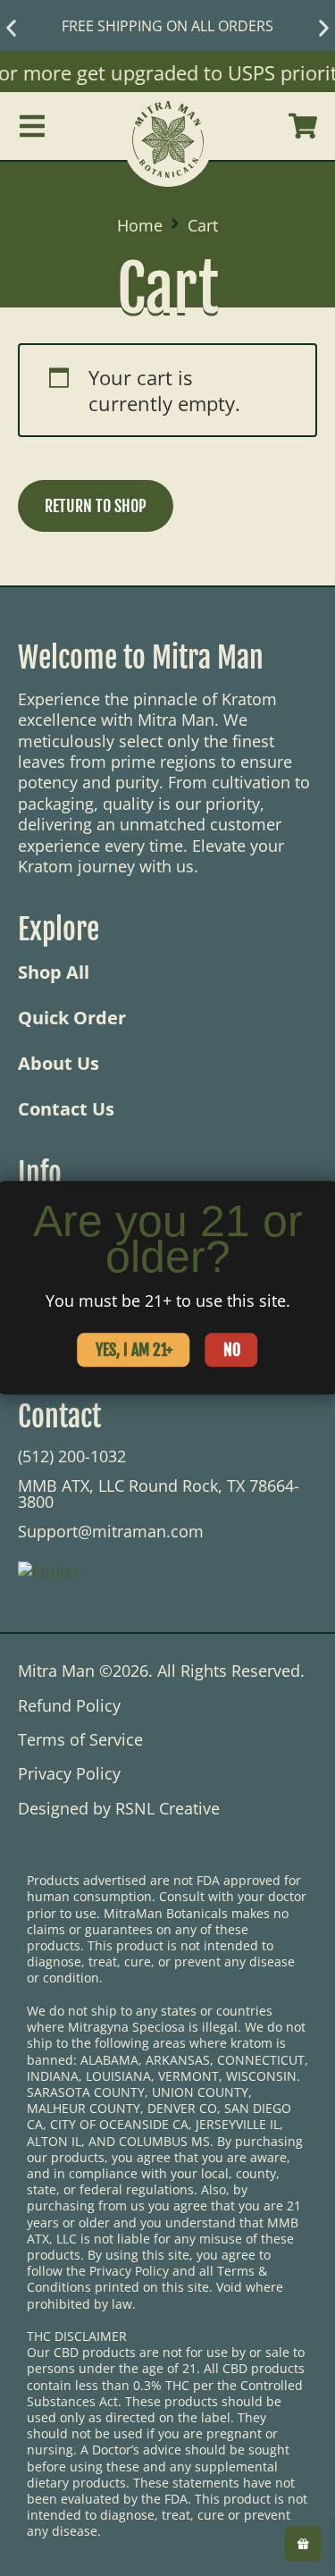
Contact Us (66, 1109)
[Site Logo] (168, 126)
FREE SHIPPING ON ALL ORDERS (167, 26)
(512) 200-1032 (72, 1456)
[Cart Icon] (303, 126)
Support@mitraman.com (111, 1531)
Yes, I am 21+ (134, 1351)
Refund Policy (69, 1706)
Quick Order (72, 1018)
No (232, 1351)
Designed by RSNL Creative (119, 1809)
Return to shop (96, 506)
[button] (11, 28)
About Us (59, 1064)
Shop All (54, 972)
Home (140, 226)
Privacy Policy (69, 1774)
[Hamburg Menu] (32, 126)
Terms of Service (80, 1740)
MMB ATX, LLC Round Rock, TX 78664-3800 (159, 1494)
